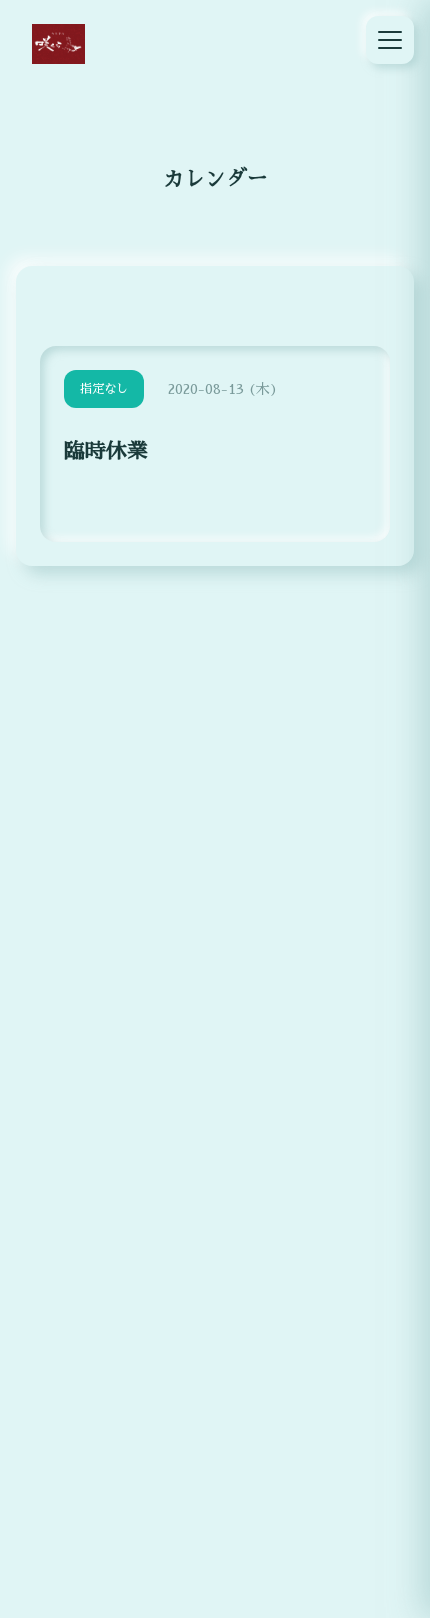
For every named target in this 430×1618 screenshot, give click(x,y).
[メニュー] (390, 40)
